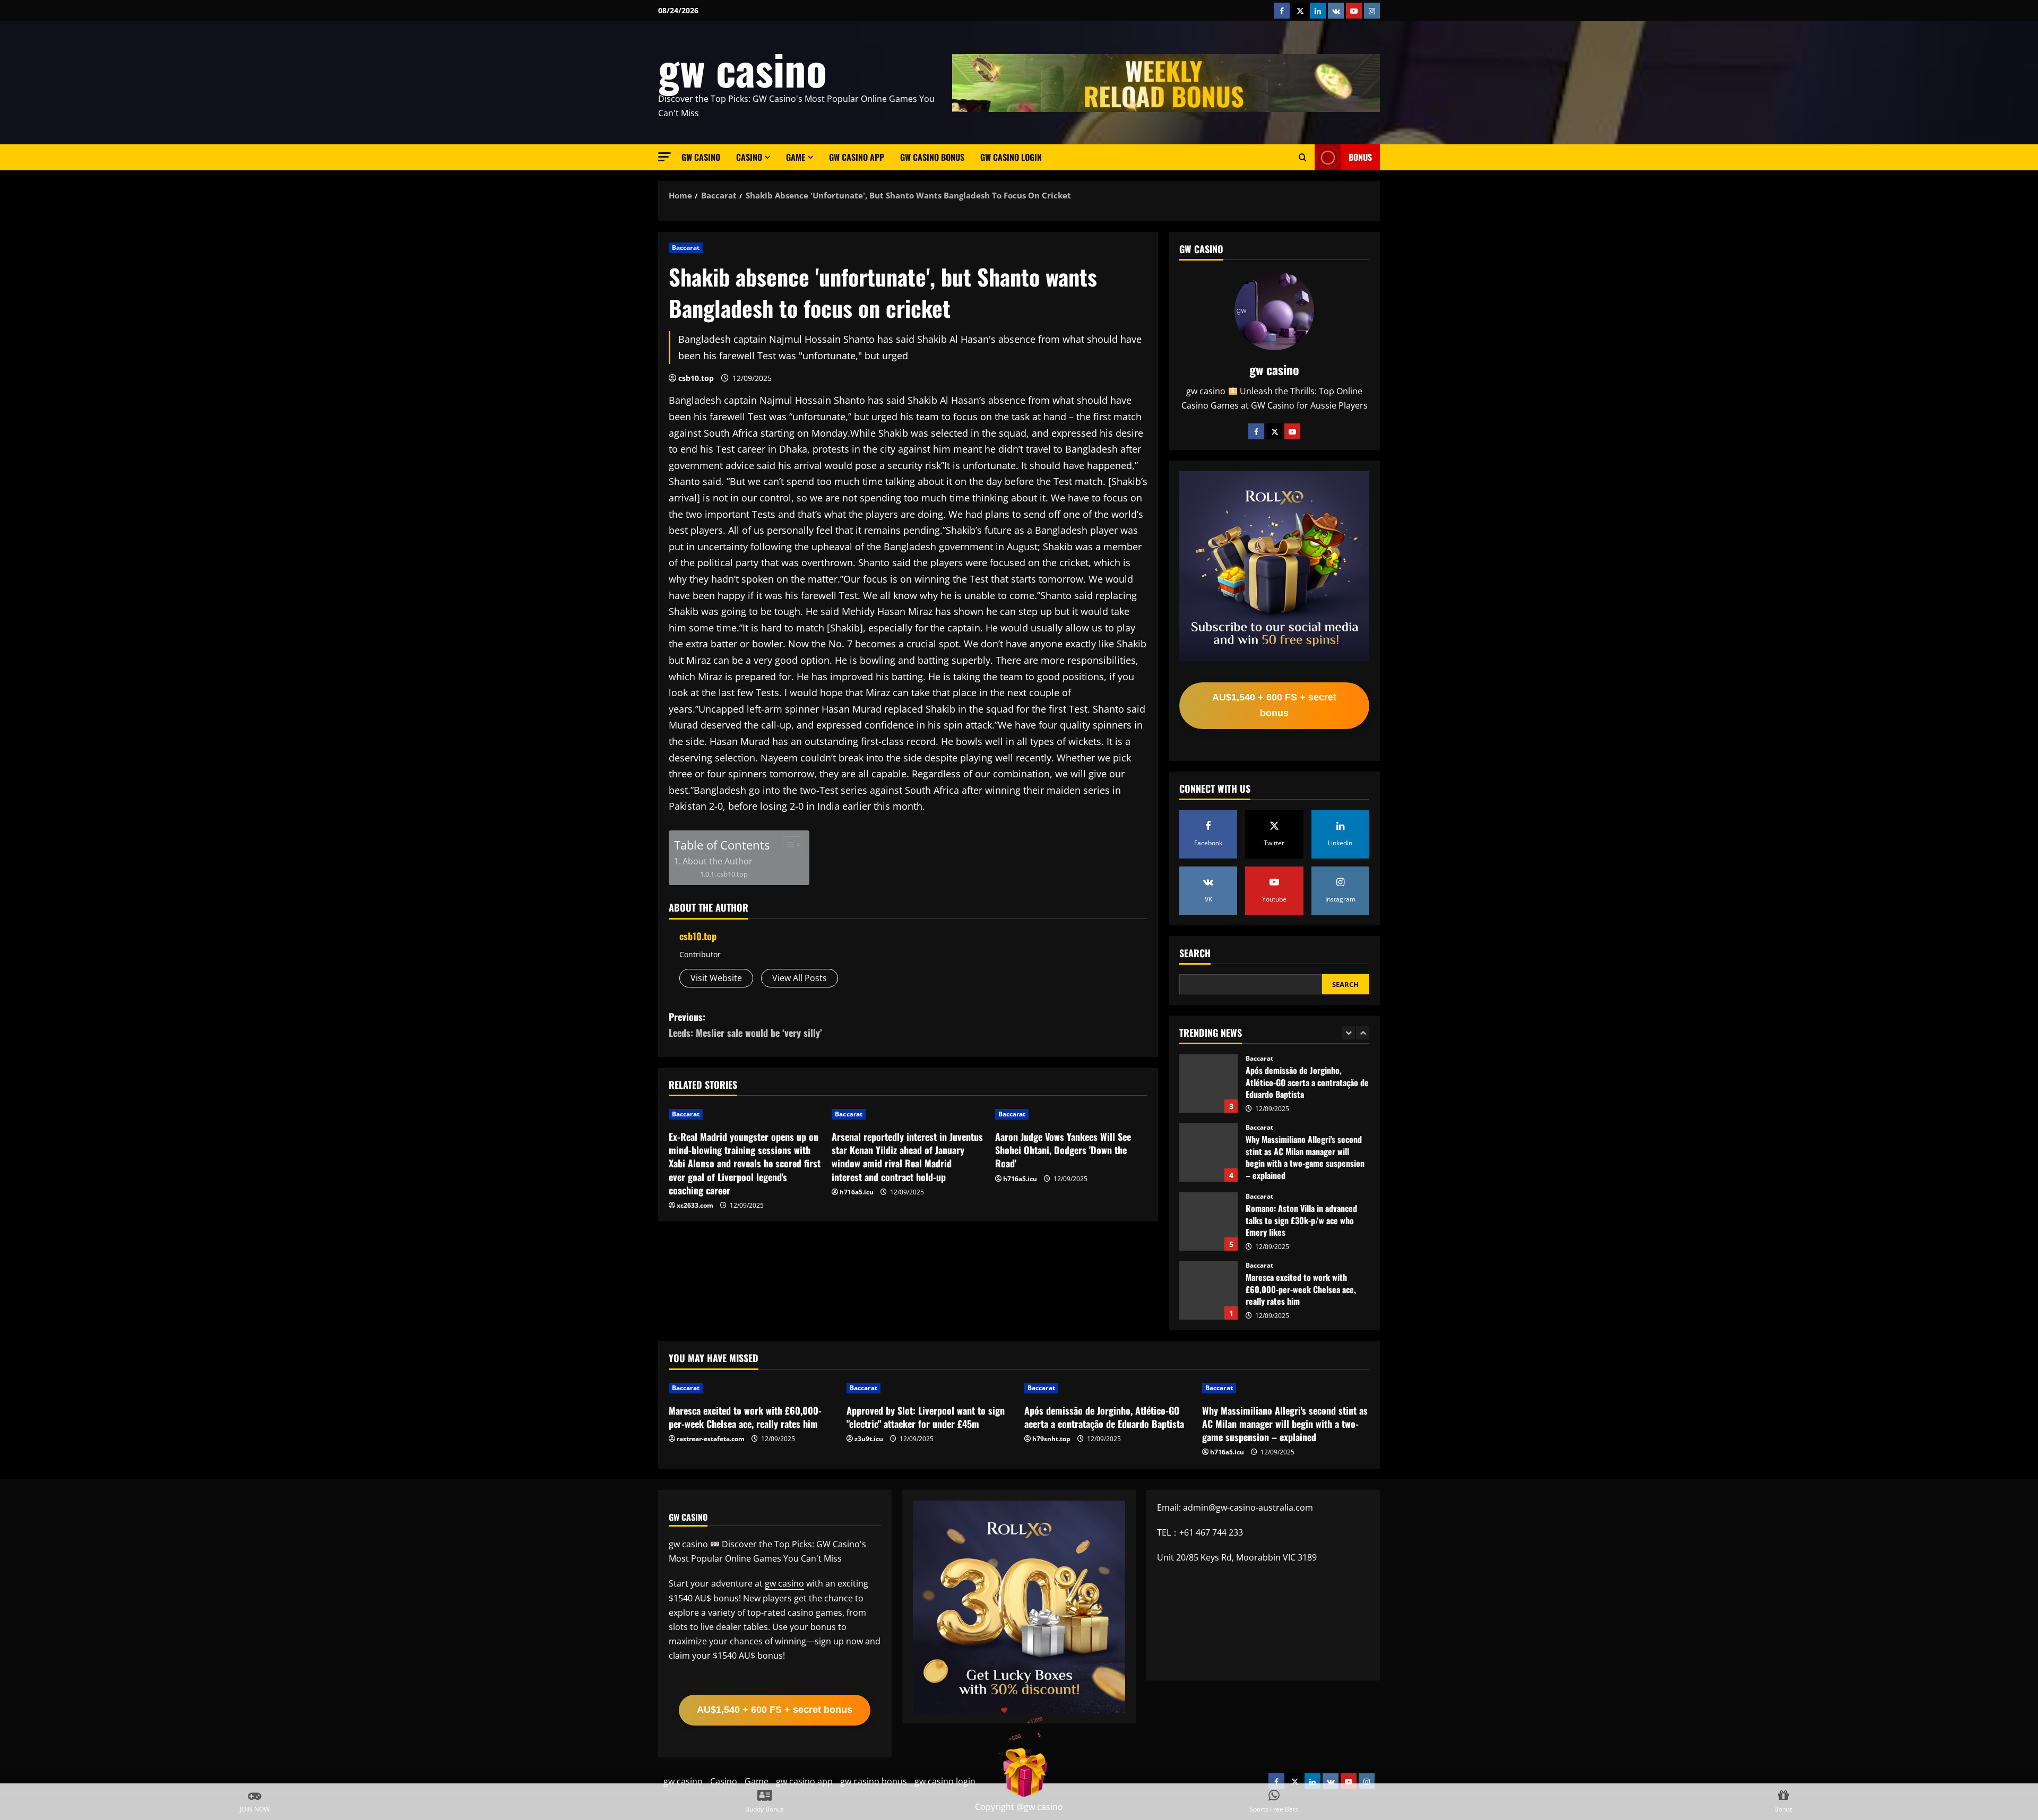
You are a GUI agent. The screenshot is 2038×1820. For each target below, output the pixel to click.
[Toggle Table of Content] (787, 845)
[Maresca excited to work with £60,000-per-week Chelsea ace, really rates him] (752, 1388)
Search (1195, 953)
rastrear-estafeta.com (711, 1439)
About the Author (718, 861)
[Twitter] (1274, 431)
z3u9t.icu (869, 1439)
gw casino (742, 68)
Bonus (1360, 157)
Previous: (745, 1025)
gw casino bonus (932, 157)
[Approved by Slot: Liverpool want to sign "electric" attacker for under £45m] (930, 1388)
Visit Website (716, 978)
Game (796, 157)
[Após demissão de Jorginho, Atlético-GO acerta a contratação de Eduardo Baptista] (1108, 1388)
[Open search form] (1303, 158)
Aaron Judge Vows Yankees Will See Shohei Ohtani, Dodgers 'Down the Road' (1063, 1150)
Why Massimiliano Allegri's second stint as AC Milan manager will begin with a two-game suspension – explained (1208, 1084)
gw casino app (857, 157)
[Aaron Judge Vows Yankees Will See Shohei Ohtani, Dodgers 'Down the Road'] (1071, 1114)
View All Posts (800, 978)
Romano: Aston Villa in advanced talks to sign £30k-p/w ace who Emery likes (1208, 1152)
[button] (664, 157)
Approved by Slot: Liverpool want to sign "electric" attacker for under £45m (1208, 1290)
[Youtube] (1292, 431)
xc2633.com (695, 1205)
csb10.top (696, 378)
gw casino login (1011, 157)
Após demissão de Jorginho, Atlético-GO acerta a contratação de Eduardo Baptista (1104, 1417)
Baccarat (686, 248)
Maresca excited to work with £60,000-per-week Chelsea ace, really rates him (1208, 1221)
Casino (749, 157)
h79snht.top (1051, 1439)
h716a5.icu (857, 1192)
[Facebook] (1256, 431)
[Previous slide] (1348, 1033)
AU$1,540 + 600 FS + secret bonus (1274, 705)
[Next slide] (1363, 1033)
